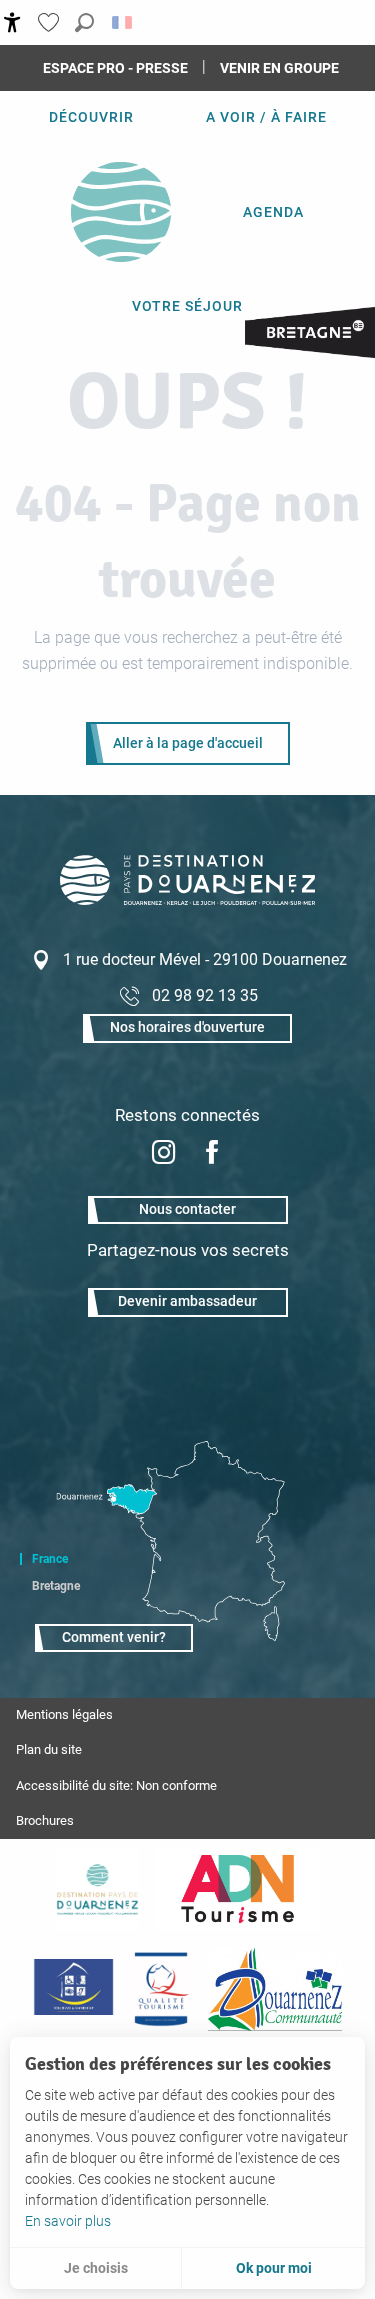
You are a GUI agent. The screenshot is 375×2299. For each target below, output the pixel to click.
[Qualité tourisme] (161, 1989)
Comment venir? (114, 1637)
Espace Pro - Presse (115, 68)
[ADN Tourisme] (237, 1889)
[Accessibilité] (12, 22)
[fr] (123, 22)
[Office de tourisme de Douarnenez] (187, 899)
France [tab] (50, 1559)
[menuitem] (91, 117)
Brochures (45, 1820)
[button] (84, 22)
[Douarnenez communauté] (275, 1989)
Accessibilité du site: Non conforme (116, 1785)
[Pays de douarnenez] (97, 1889)
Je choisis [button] (96, 2268)
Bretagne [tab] (56, 1586)
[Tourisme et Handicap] (73, 1989)
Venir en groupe (279, 68)
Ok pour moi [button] (274, 2268)
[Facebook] (212, 1154)
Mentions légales (64, 1714)
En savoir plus (68, 2221)
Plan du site (49, 1749)
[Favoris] (51, 22)
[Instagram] (164, 1154)
